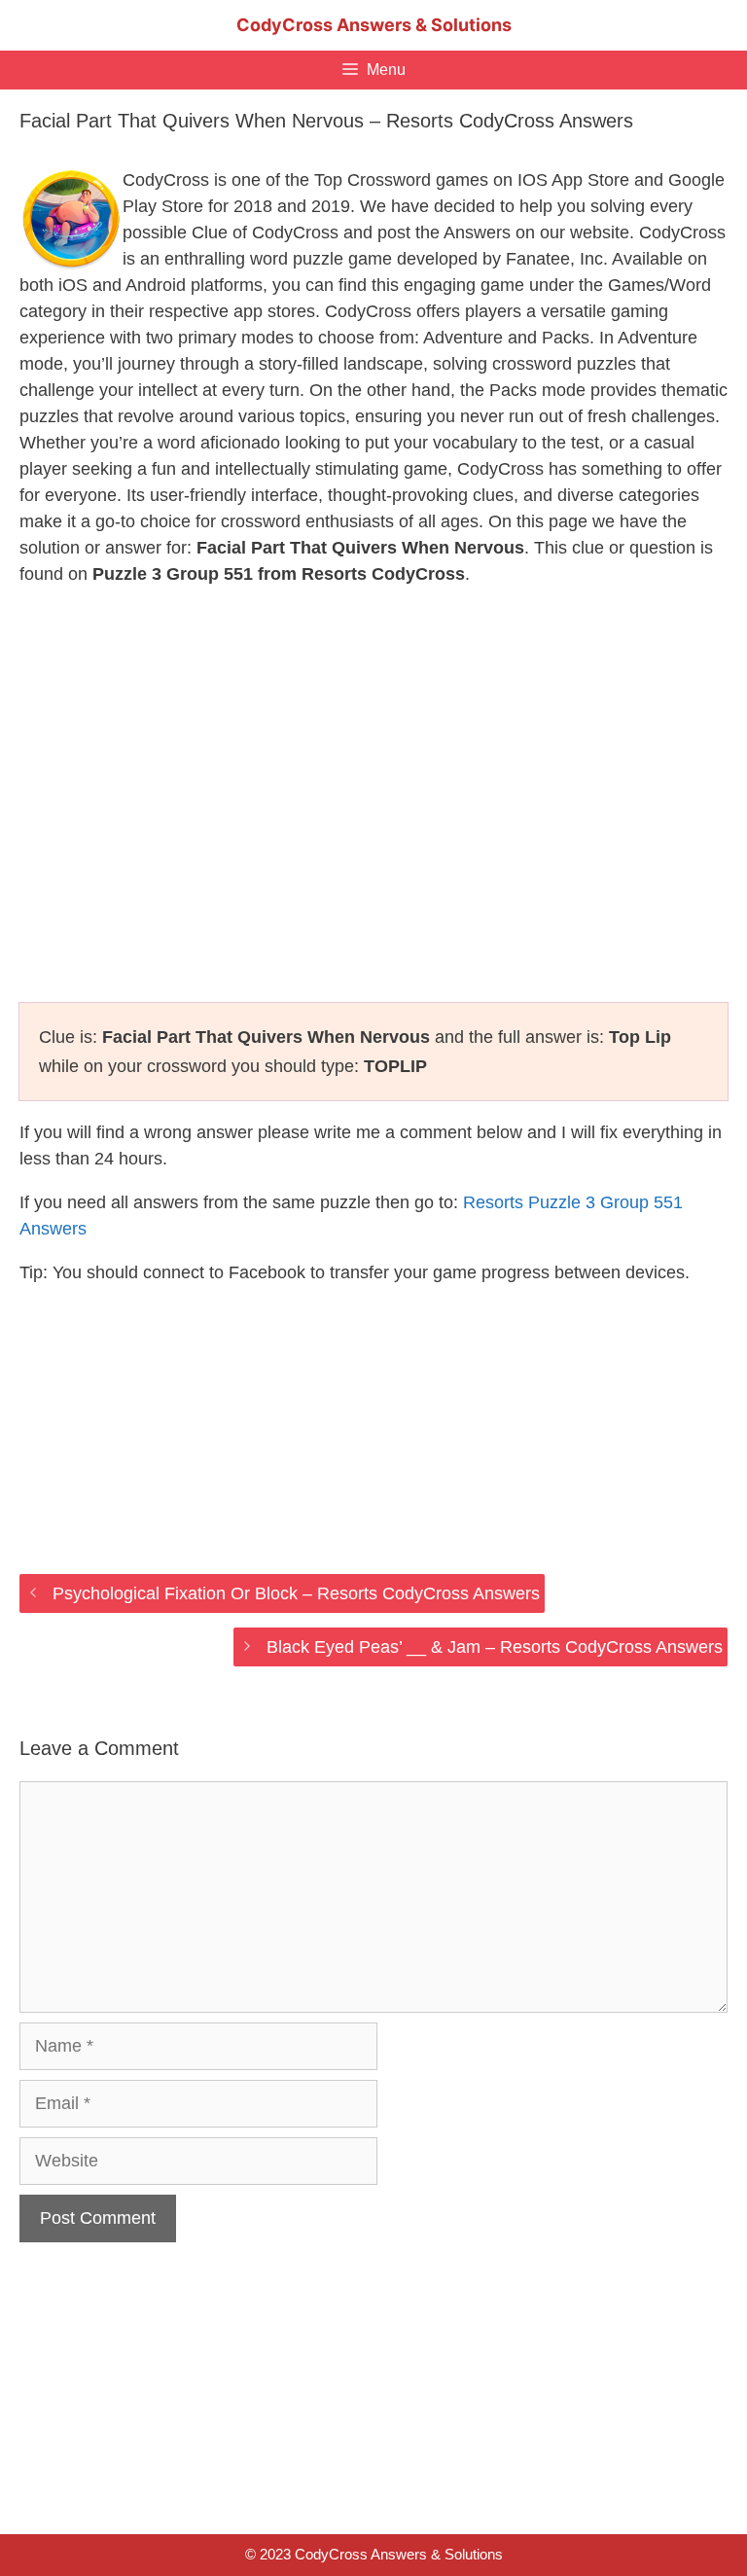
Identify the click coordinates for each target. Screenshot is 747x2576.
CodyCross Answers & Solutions (374, 25)
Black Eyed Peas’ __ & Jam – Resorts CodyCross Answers (495, 1647)
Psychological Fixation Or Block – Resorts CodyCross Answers (296, 1593)
